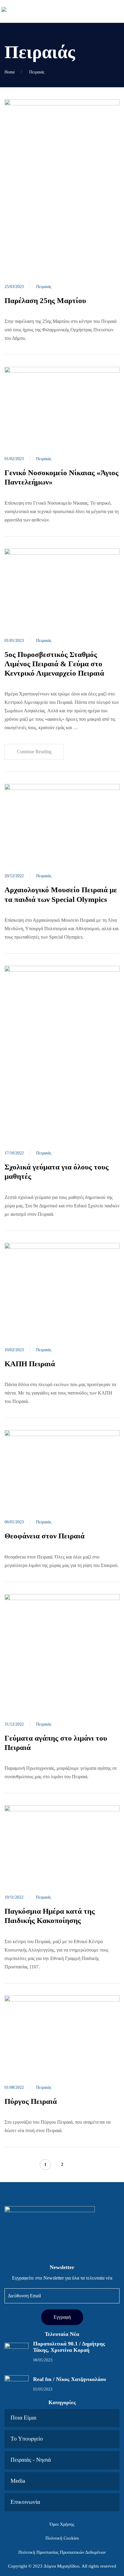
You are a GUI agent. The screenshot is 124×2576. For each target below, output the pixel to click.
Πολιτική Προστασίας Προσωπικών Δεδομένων (62, 2552)
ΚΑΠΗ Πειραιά (30, 1364)
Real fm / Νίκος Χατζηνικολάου (70, 2379)
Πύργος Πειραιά (32, 2101)
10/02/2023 (14, 1350)
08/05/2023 (43, 2360)
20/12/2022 (14, 876)
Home (10, 72)
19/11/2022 (14, 1897)
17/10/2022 (14, 1153)
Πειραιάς (44, 287)
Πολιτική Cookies (62, 2538)
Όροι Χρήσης (62, 2524)
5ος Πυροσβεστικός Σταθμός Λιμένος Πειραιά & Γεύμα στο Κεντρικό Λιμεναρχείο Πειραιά (54, 664)
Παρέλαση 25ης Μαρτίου (46, 300)
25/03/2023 (14, 287)
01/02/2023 (14, 459)
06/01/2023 (14, 1522)
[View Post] (62, 185)
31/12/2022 (14, 1724)
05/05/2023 (43, 2389)
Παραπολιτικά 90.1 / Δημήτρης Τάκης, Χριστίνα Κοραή (69, 2347)
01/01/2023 (14, 641)
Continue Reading (34, 752)
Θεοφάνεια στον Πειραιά (45, 1536)
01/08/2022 (14, 2087)
